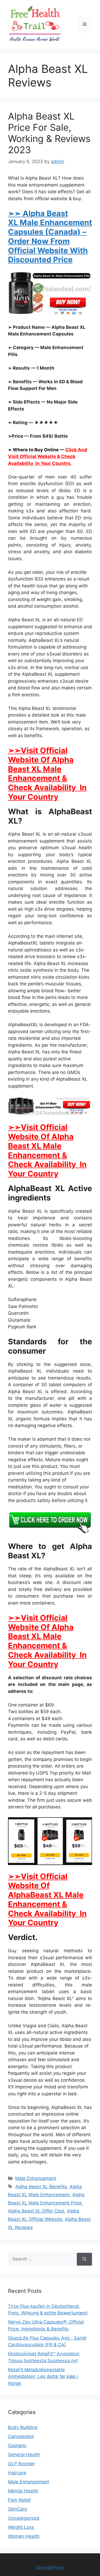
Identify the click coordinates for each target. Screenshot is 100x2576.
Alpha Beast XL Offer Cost (36, 2211)
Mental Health (23, 2491)
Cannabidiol (21, 2436)
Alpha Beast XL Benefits (41, 2187)
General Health (24, 2455)
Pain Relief (19, 2500)
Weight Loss (21, 2527)
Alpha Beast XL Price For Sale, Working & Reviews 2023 (49, 133)
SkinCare (18, 2509)
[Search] (84, 2259)
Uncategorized (24, 2518)
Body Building (23, 2427)
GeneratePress (50, 2567)
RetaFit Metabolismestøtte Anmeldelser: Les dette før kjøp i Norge (43, 2377)
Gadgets (17, 2445)
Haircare (17, 2473)
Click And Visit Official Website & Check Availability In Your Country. (48, 457)
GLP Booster (21, 2464)
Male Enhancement (36, 2178)
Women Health (24, 2536)
